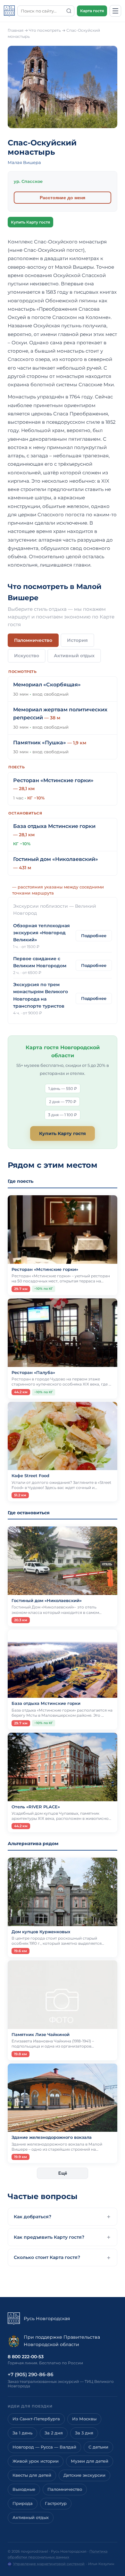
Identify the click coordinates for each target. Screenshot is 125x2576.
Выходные (24, 2489)
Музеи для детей (90, 2461)
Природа (23, 2503)
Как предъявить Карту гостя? (49, 2237)
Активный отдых (74, 656)
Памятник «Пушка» (40, 743)
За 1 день (22, 2433)
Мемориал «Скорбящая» (47, 685)
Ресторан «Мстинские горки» (53, 780)
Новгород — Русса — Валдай (44, 2447)
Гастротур (56, 2503)
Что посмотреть (45, 30)
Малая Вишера (24, 162)
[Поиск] (69, 11)
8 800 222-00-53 (26, 2357)
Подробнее (94, 936)
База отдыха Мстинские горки (54, 826)
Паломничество (33, 640)
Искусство (27, 656)
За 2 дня (54, 2433)
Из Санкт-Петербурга (36, 2419)
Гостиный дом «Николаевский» (56, 859)
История (77, 640)
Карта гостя (92, 11)
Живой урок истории (36, 2461)
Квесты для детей (32, 2475)
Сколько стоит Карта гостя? (47, 2257)
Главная (16, 30)
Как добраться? (33, 2217)
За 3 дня (84, 2433)
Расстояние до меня (63, 198)
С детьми (98, 2447)
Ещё (63, 2173)
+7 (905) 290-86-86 (30, 2374)
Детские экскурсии (84, 2475)
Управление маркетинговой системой (49, 2564)
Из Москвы (84, 2419)
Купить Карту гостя (30, 222)
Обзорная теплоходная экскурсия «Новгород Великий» (42, 933)
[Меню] (115, 11)
